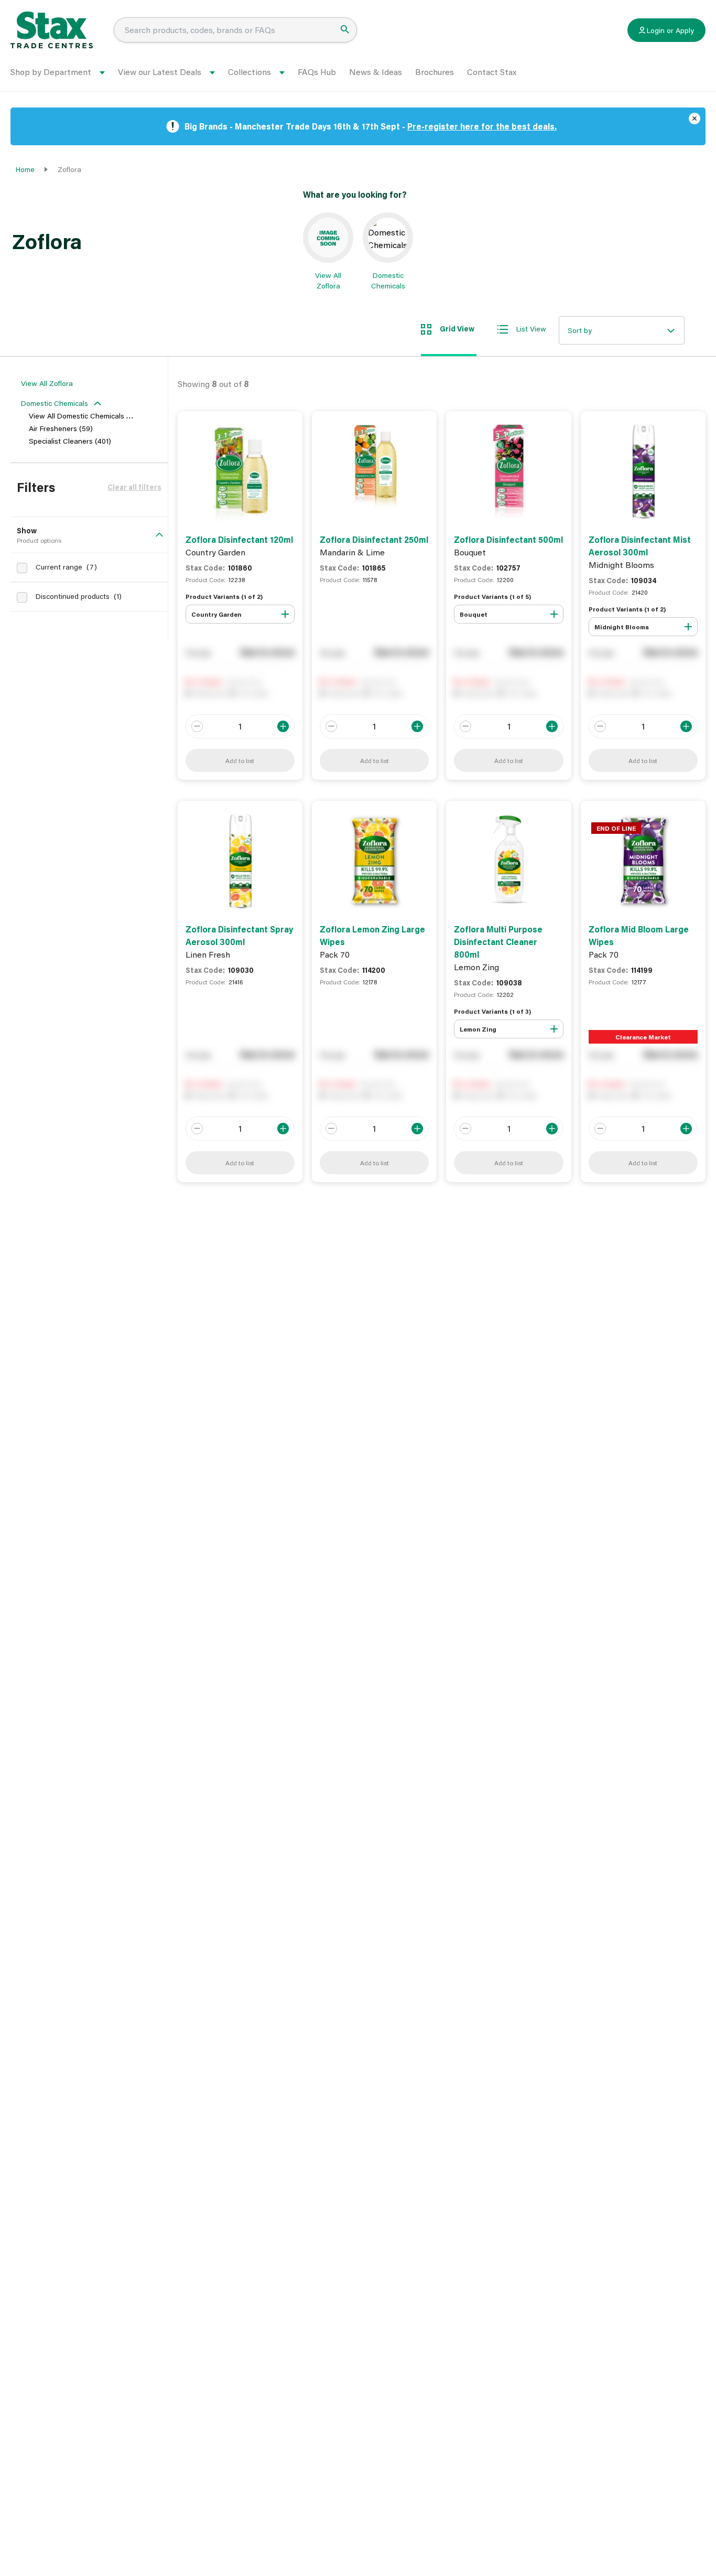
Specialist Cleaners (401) (70, 441)
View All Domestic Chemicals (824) (86, 416)
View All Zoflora (47, 383)
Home (25, 169)
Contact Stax (492, 72)
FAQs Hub (317, 72)
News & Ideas (376, 72)
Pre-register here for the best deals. (482, 126)
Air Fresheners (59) (61, 428)
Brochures (435, 72)
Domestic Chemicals (55, 403)
